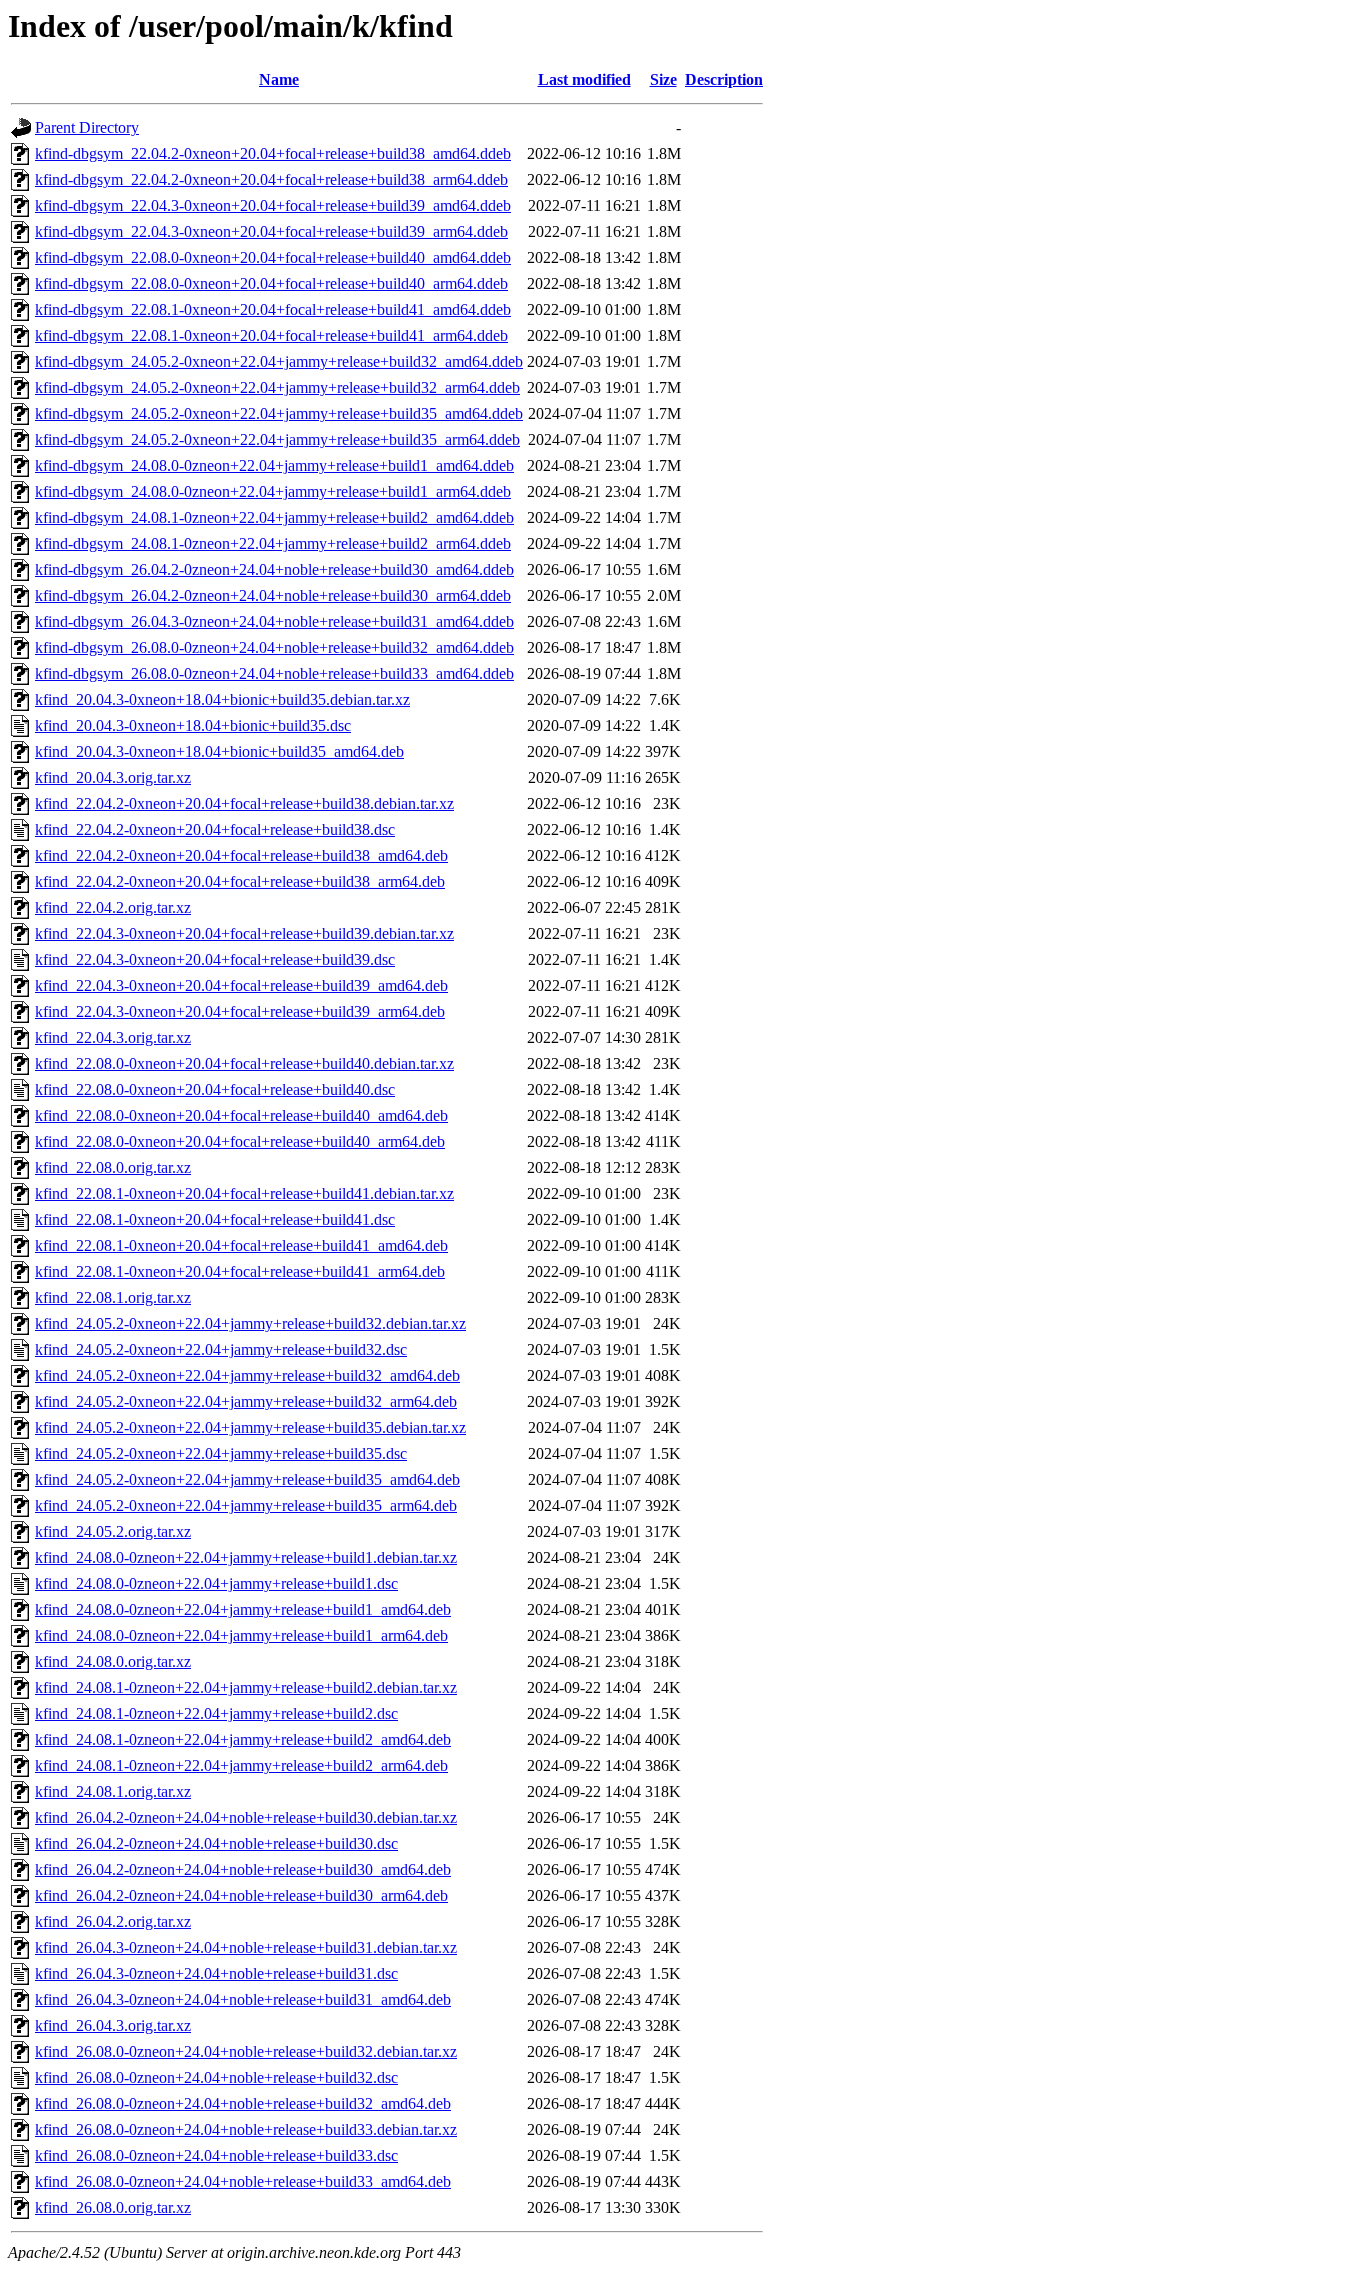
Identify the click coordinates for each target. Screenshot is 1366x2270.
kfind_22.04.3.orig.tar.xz (113, 1037)
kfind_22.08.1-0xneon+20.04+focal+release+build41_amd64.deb (241, 1245)
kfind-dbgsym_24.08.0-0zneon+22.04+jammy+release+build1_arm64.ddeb (273, 491)
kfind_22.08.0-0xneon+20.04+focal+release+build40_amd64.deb (241, 1115)
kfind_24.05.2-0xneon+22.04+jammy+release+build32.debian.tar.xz (250, 1323)
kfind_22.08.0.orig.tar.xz (113, 1167)
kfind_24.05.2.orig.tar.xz (113, 1531)
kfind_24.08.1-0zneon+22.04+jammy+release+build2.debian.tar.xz (246, 1687)
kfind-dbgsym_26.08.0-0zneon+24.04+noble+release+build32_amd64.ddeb (274, 647)
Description (724, 79)
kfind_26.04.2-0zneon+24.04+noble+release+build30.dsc (216, 1843)
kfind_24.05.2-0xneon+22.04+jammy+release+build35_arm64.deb (246, 1505)
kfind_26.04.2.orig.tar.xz (113, 1921)
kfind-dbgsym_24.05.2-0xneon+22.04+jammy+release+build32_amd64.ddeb (279, 361)
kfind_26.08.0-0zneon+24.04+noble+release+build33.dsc (216, 2155)
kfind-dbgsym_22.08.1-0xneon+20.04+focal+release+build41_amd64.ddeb (273, 309)
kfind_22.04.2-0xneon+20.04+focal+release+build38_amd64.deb (241, 855)
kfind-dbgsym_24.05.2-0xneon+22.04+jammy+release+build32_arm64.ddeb (277, 387)
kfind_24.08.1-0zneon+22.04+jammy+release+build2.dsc (216, 1713)
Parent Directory (87, 127)
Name (279, 79)
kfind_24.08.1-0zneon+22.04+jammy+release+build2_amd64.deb (243, 1739)
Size (663, 79)
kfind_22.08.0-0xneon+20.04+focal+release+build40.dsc (215, 1089)
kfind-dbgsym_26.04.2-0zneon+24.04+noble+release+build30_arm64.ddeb (273, 595)
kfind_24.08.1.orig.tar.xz (113, 1791)
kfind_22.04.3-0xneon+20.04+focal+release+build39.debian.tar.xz (244, 933)
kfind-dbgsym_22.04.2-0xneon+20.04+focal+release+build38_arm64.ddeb (271, 179)
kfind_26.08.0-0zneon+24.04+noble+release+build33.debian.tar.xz (246, 2129)
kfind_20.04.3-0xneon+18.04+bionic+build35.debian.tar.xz (222, 699)
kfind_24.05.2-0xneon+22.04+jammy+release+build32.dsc (221, 1349)
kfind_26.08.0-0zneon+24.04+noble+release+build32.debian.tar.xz (246, 2051)
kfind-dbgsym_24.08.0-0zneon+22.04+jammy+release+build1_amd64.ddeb (274, 465)
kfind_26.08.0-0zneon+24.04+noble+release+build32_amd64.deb (243, 2103)
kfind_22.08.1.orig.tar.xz (113, 1297)
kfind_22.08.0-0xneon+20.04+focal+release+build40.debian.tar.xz (244, 1063)
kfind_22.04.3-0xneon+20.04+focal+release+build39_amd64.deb (241, 985)
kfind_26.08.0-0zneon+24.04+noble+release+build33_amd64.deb (243, 2181)
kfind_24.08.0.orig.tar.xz (113, 1661)
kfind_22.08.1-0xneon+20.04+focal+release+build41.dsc (215, 1219)
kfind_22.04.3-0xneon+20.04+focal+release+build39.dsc (215, 959)
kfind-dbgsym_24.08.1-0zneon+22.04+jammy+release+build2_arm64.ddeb (273, 543)
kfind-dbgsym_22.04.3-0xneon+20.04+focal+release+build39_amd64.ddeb (273, 205)
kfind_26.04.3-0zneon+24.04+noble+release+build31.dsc (216, 1973)
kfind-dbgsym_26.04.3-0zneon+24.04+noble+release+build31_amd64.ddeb (274, 621)
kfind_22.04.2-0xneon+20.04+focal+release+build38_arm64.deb (240, 881)
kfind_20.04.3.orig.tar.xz (113, 777)
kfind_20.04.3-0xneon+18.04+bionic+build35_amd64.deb (219, 751)
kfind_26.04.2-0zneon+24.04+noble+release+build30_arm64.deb (241, 1895)
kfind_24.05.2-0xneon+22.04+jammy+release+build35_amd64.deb (247, 1479)
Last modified (584, 79)
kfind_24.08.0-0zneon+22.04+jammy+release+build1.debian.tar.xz (246, 1557)
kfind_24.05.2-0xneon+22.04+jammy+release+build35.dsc (221, 1453)
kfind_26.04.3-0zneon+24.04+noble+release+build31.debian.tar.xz (246, 1947)
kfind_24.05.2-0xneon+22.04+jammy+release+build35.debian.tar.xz (250, 1427)
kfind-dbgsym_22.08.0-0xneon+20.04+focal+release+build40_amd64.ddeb (273, 257)
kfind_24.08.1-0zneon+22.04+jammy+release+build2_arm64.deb (241, 1765)
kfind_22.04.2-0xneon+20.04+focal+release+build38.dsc (215, 829)
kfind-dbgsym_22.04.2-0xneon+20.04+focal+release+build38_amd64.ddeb (273, 153)
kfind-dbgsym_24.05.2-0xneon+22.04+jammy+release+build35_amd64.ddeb (279, 413)
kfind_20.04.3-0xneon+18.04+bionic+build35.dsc (193, 725)
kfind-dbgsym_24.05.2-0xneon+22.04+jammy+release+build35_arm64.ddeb (277, 439)
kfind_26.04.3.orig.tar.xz (113, 2025)
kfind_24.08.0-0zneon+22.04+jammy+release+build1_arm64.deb (241, 1635)
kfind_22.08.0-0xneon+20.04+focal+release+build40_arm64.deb (240, 1141)
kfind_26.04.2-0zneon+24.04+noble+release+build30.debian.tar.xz (246, 1817)
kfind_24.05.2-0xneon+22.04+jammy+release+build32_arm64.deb (246, 1401)
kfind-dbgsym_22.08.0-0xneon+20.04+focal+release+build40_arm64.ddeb (271, 283)
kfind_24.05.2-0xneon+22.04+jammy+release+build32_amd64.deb (247, 1375)
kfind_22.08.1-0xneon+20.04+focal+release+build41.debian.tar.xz (244, 1193)
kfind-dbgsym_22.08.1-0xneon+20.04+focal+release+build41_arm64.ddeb (271, 335)
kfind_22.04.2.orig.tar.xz (113, 907)
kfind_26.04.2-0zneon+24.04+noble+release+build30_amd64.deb (243, 1869)
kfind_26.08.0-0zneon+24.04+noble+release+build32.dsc (216, 2077)
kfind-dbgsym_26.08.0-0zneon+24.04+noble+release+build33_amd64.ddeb (274, 673)
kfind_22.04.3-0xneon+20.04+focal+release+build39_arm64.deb (240, 1011)
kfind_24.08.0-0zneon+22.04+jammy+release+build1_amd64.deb (243, 1609)
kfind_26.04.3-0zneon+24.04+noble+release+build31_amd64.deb (243, 1999)
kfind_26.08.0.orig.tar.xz (113, 2207)
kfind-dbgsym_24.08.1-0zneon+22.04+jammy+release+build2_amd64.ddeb (274, 517)
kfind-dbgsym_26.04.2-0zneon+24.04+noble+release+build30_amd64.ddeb (274, 569)
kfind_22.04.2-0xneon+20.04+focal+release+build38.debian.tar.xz (244, 803)
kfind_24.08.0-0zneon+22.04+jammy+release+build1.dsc (216, 1583)
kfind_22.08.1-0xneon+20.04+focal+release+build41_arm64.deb (240, 1271)
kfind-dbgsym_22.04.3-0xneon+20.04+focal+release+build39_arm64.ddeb (271, 231)
